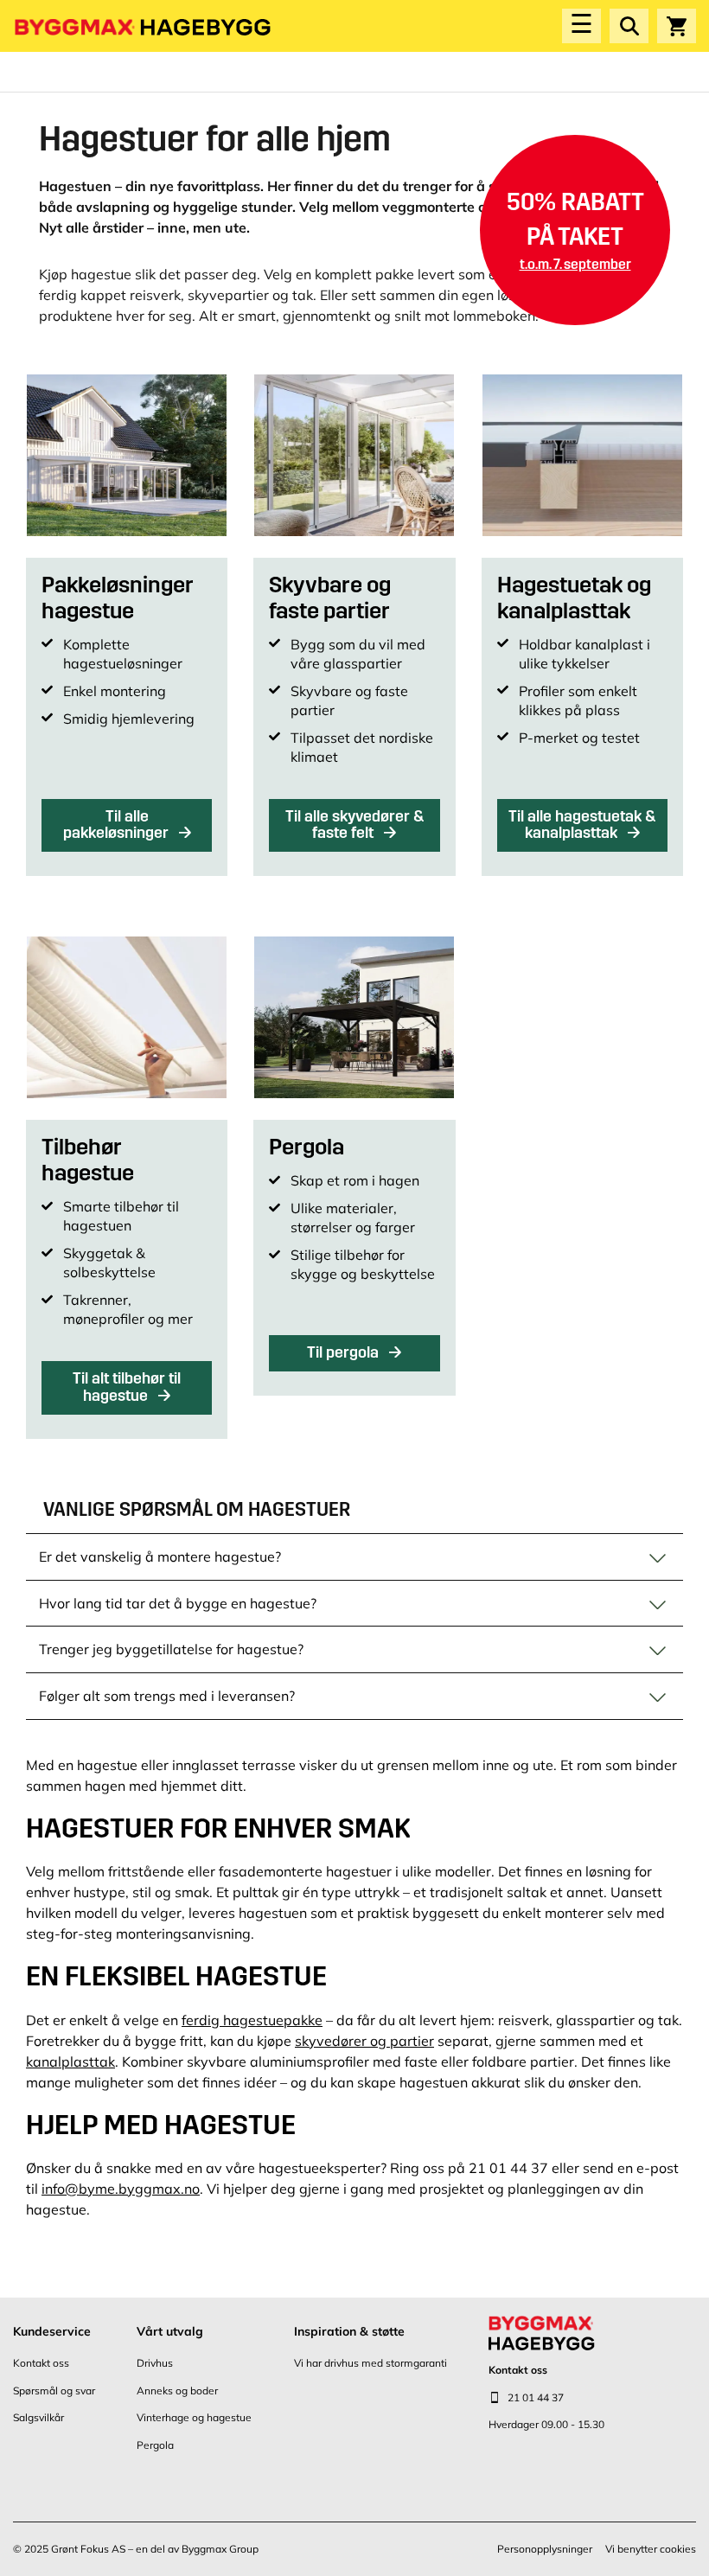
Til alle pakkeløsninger (118, 825)
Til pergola (345, 1352)
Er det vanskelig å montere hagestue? (160, 1556)
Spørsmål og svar (54, 2391)
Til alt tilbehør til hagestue (127, 1387)
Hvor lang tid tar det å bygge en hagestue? (178, 1603)
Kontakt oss (41, 2363)
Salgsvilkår (38, 2417)
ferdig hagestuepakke (252, 2020)
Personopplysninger (545, 2549)
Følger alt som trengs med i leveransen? (167, 1696)
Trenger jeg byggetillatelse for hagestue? (171, 1649)
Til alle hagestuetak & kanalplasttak (582, 825)
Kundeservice (52, 2331)
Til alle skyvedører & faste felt (354, 825)
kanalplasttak (70, 2061)
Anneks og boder (177, 2391)
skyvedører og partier (364, 2041)
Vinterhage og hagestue (194, 2417)
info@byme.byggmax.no (121, 2189)
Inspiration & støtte (349, 2331)
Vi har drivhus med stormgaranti (370, 2363)
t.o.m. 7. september (575, 264)
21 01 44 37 (536, 2397)
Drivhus (155, 2363)
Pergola (155, 2445)
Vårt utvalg (170, 2331)
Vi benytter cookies (651, 2549)
